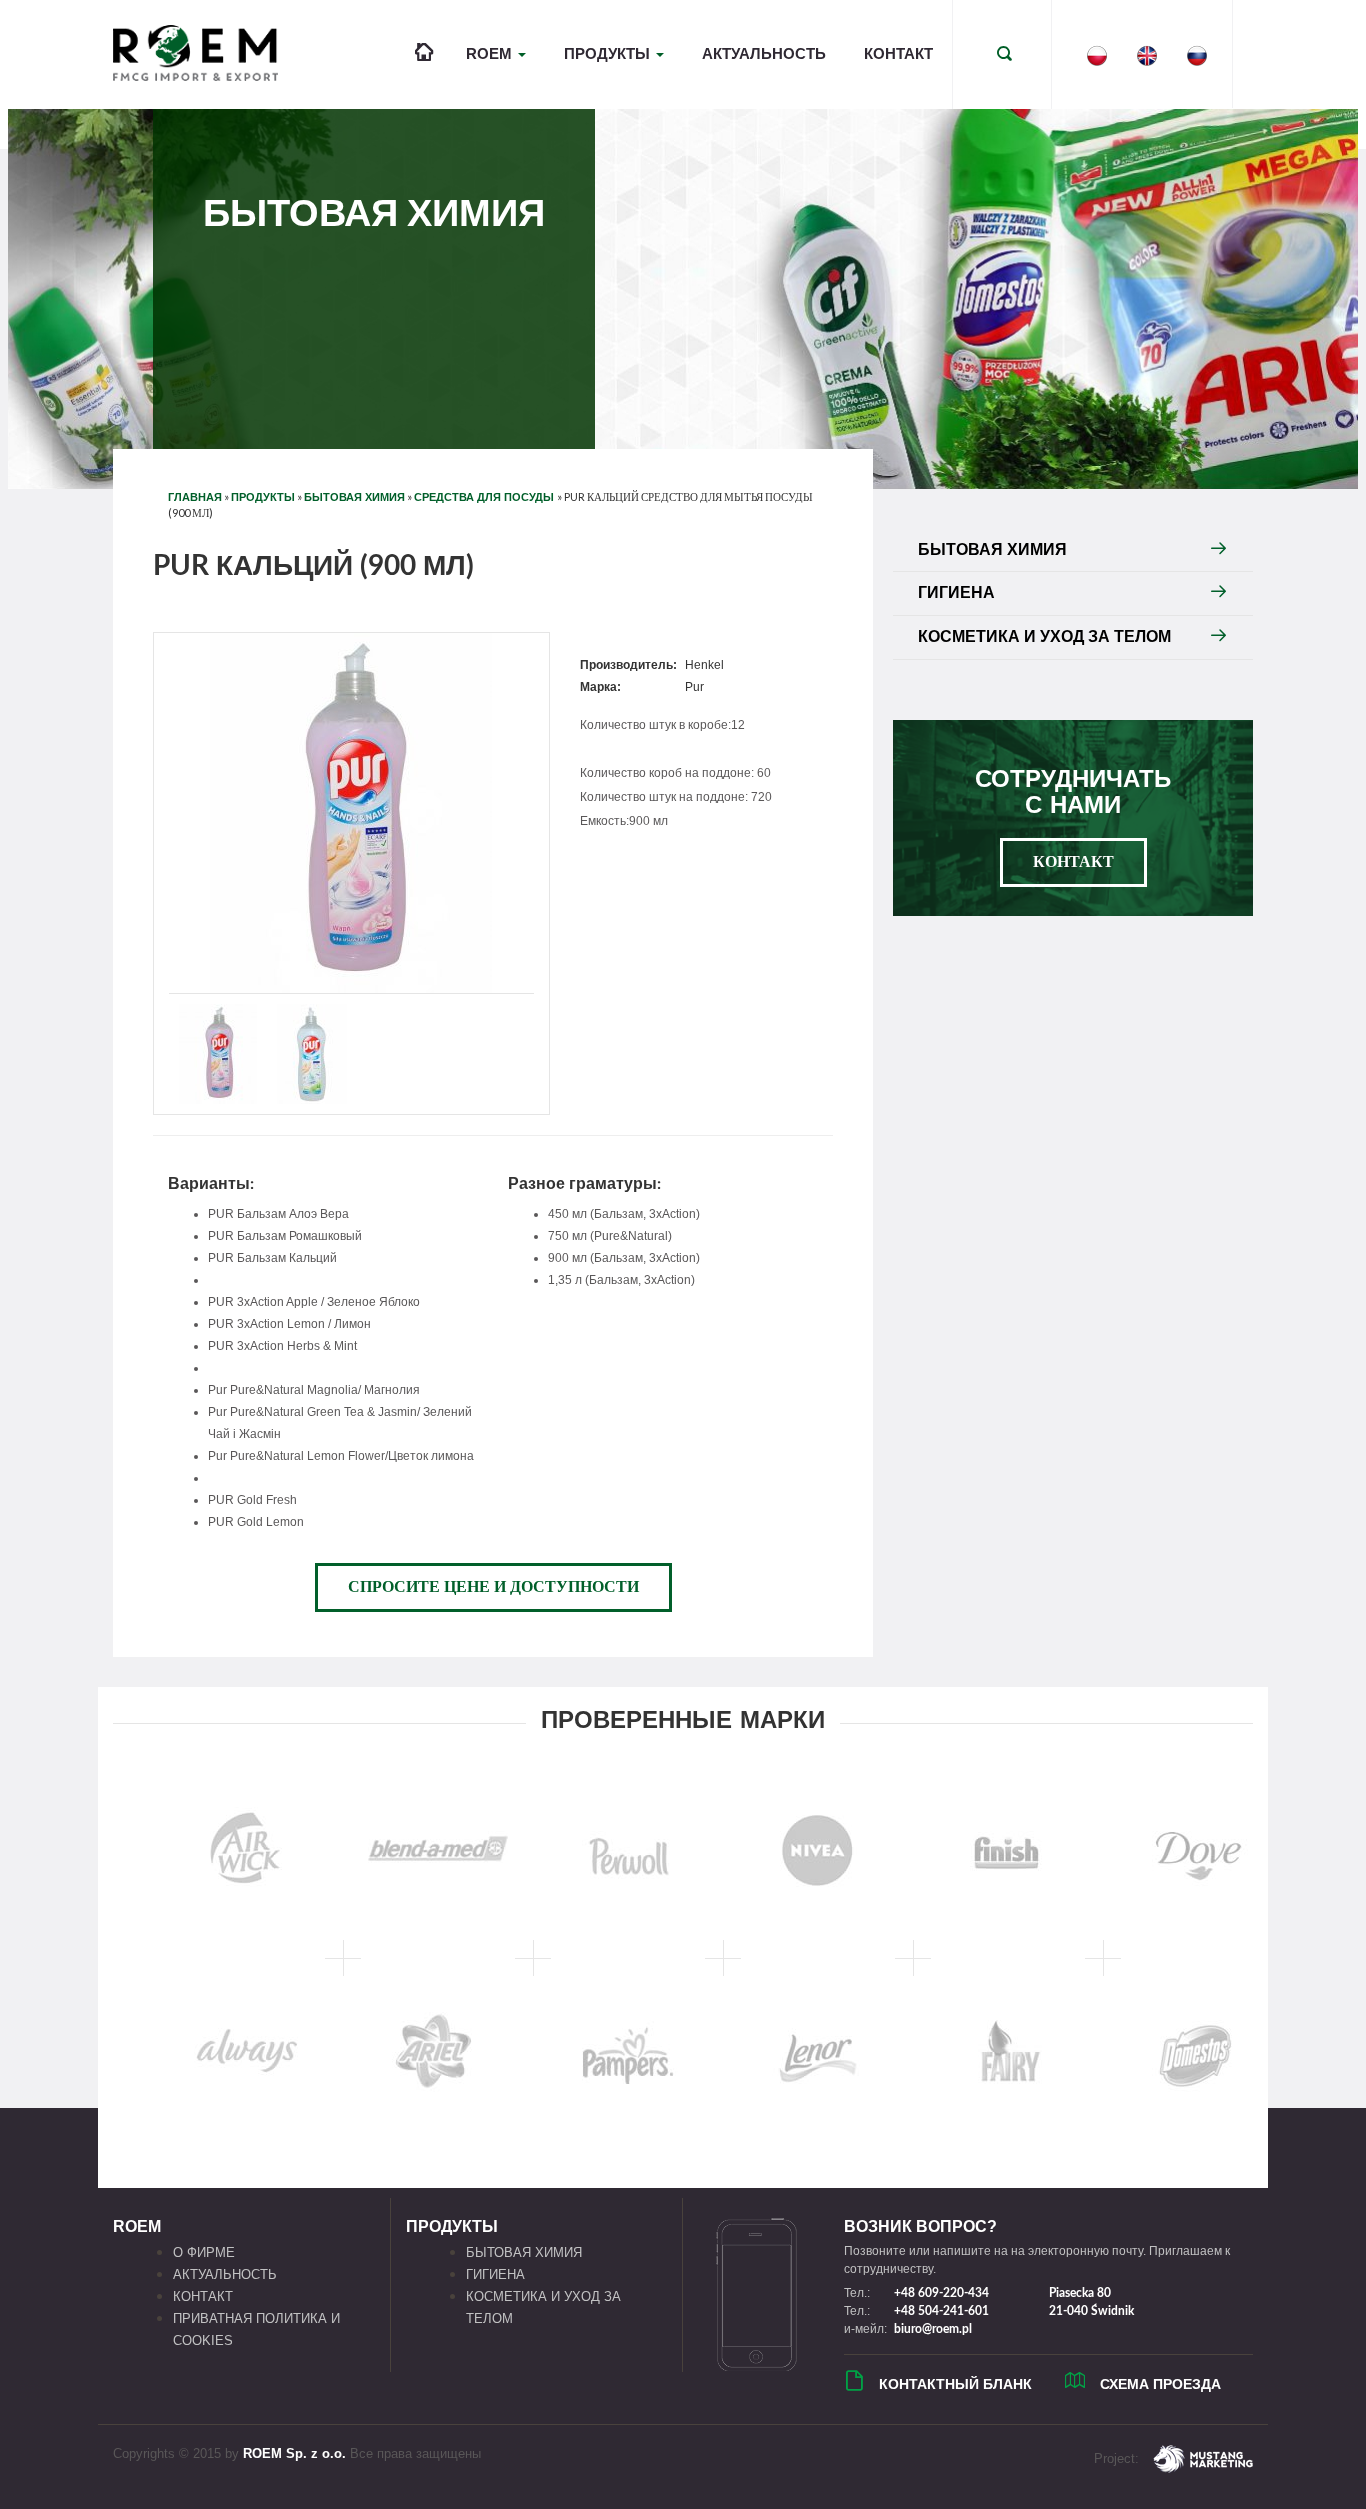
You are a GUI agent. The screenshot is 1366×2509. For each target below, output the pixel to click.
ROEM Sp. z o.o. (294, 2453)
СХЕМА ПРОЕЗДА (1160, 2384)
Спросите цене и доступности (493, 1587)
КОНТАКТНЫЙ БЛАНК (955, 2384)
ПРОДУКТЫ (263, 497)
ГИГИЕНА (956, 592)
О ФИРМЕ (204, 2252)
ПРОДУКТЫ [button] (609, 53)
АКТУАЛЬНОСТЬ (764, 53)
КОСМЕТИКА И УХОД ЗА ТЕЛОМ (1044, 636)
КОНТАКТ (898, 53)
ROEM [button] (491, 53)
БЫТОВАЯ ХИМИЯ (354, 497)
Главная (195, 497)
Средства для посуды (485, 497)
